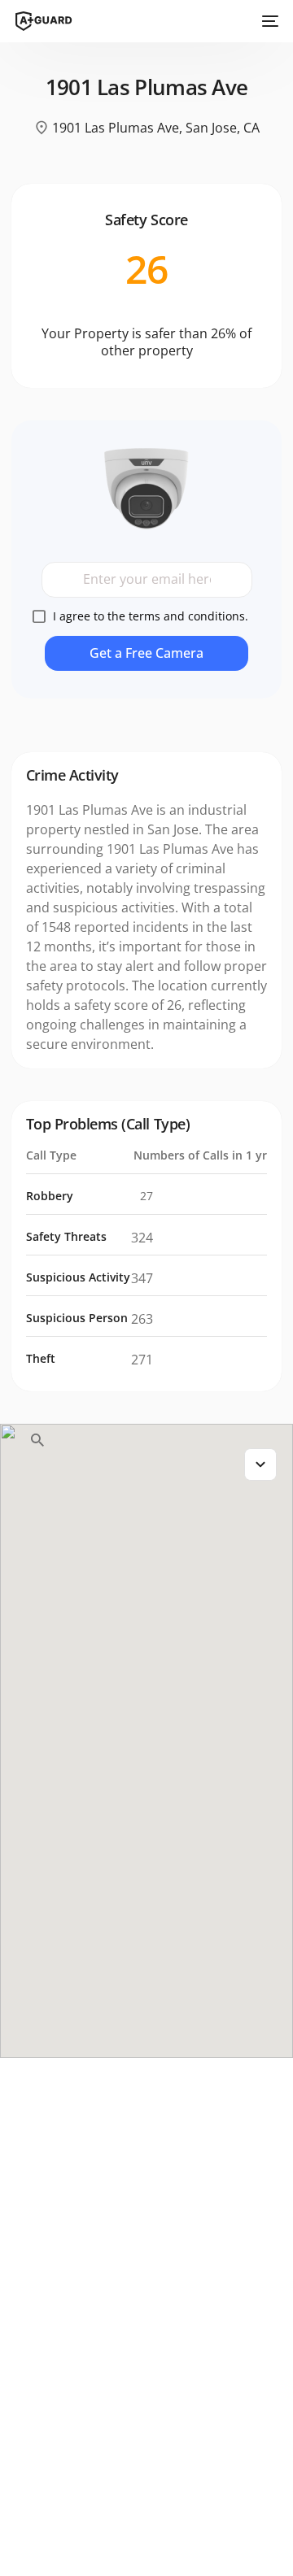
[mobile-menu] (269, 21)
